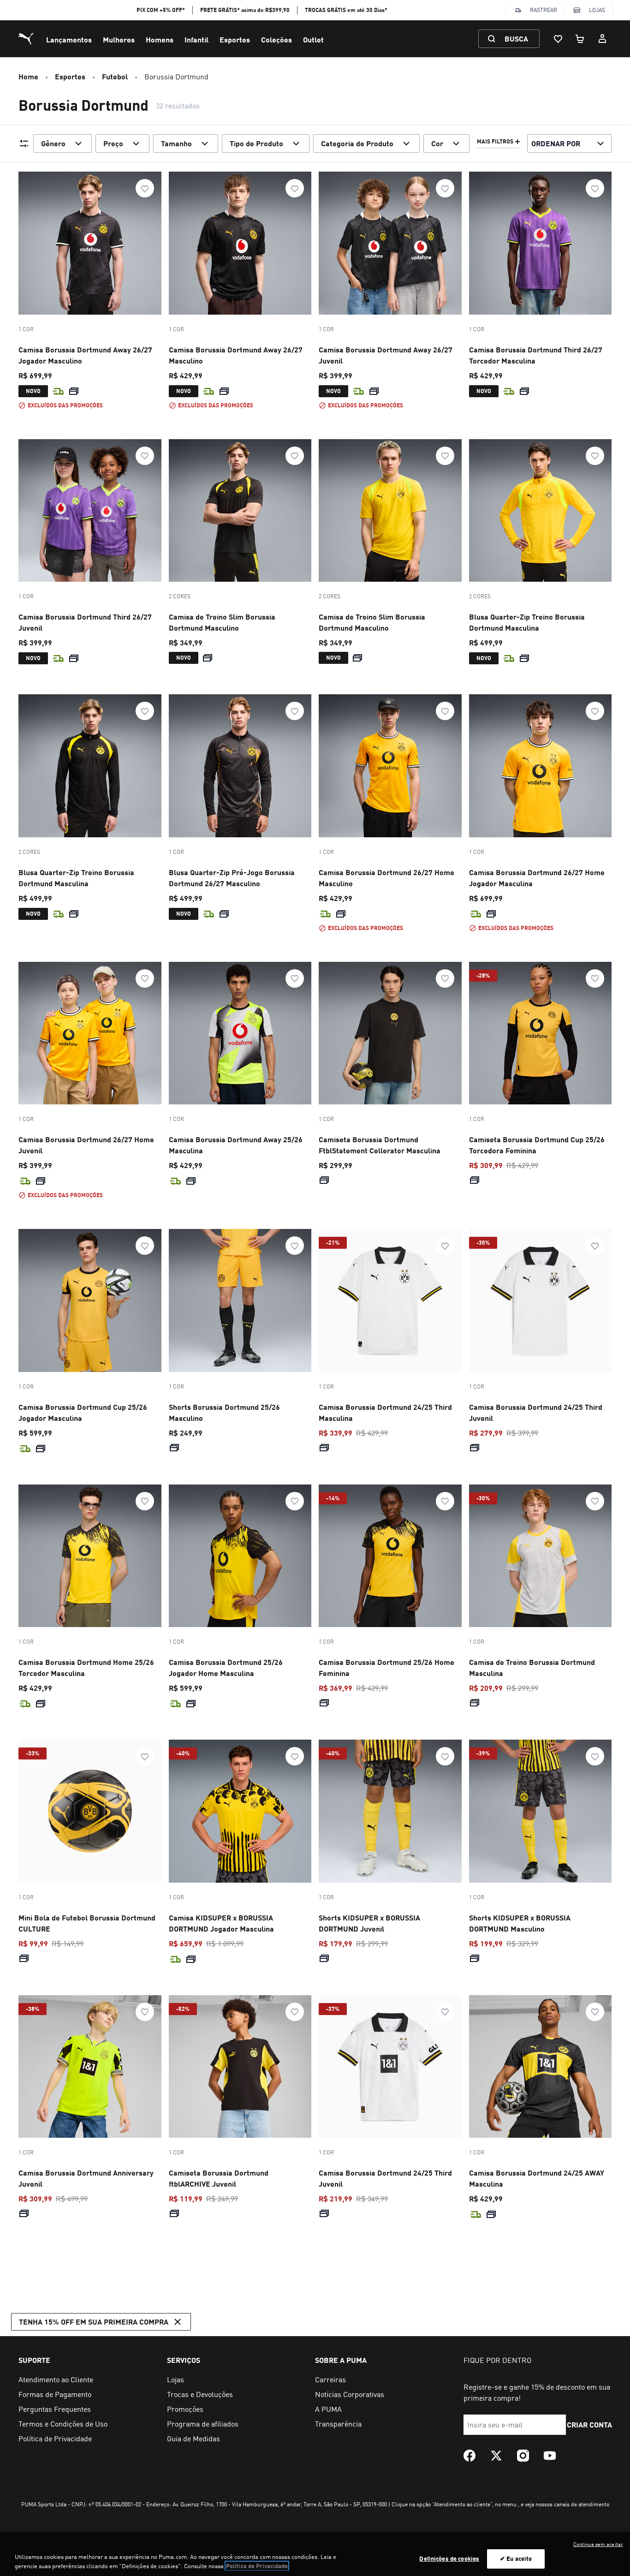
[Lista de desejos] (558, 39)
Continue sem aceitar (598, 2544)
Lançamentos (69, 39)
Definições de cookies (449, 2558)
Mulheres (119, 39)
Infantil (196, 39)
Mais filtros (495, 142)
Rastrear (544, 10)
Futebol (115, 76)
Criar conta (590, 2424)
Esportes (235, 39)
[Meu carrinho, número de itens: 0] (580, 39)
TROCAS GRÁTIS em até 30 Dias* (346, 10)
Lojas (597, 10)
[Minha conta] (602, 39)
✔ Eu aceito (516, 2558)
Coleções (276, 39)
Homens (160, 39)
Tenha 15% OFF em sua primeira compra (94, 2322)
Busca (516, 39)
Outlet (313, 39)
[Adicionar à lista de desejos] (145, 188)
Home (28, 76)
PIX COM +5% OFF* (161, 10)
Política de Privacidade (257, 2566)
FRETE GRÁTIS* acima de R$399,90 (245, 10)
